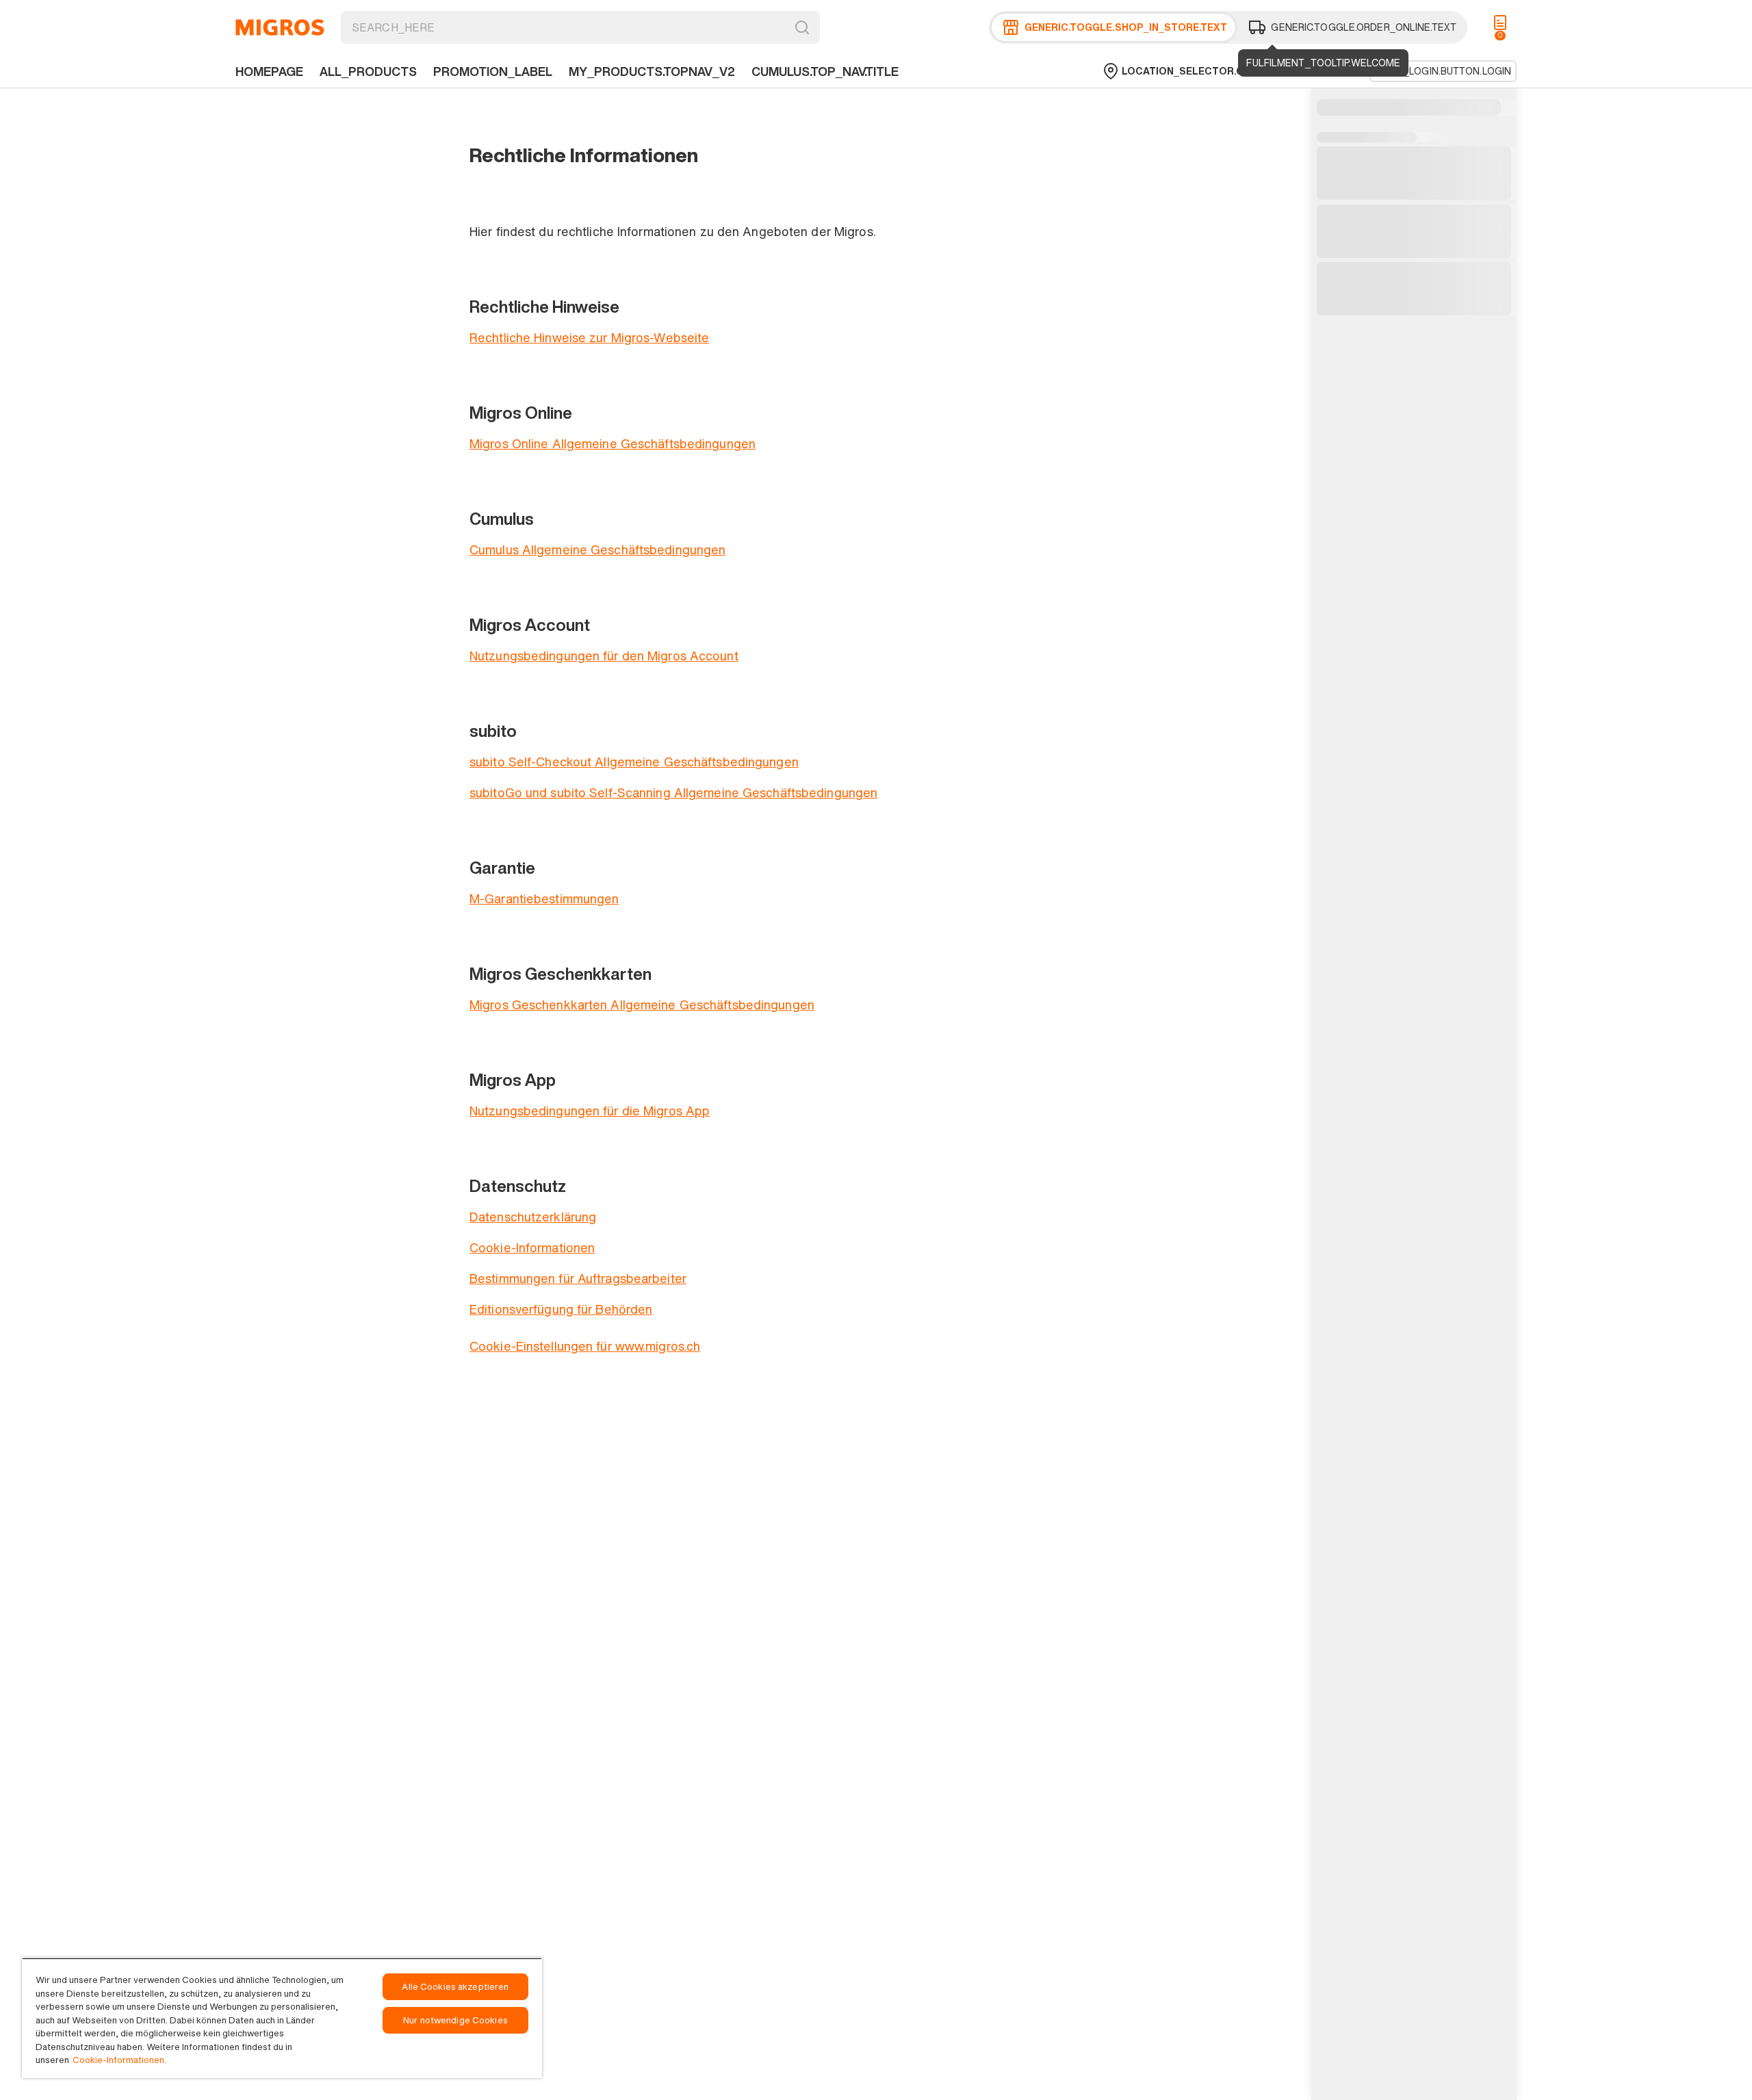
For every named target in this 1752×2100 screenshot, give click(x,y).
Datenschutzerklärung (533, 1217)
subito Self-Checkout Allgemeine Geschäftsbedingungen (634, 762)
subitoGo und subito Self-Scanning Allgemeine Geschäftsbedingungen (673, 792)
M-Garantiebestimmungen (544, 898)
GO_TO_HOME (280, 27)
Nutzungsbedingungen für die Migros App (590, 1111)
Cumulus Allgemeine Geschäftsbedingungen (597, 549)
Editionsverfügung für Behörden (561, 1309)
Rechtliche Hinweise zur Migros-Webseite (589, 337)
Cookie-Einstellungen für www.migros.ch (585, 1346)
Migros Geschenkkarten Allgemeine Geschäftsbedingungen (642, 1004)
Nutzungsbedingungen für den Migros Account (604, 656)
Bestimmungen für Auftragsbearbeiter (578, 1278)
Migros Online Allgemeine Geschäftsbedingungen (613, 443)
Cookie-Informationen (532, 1247)
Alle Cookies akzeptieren (455, 1987)
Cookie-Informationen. (119, 2060)
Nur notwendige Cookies (455, 2020)
